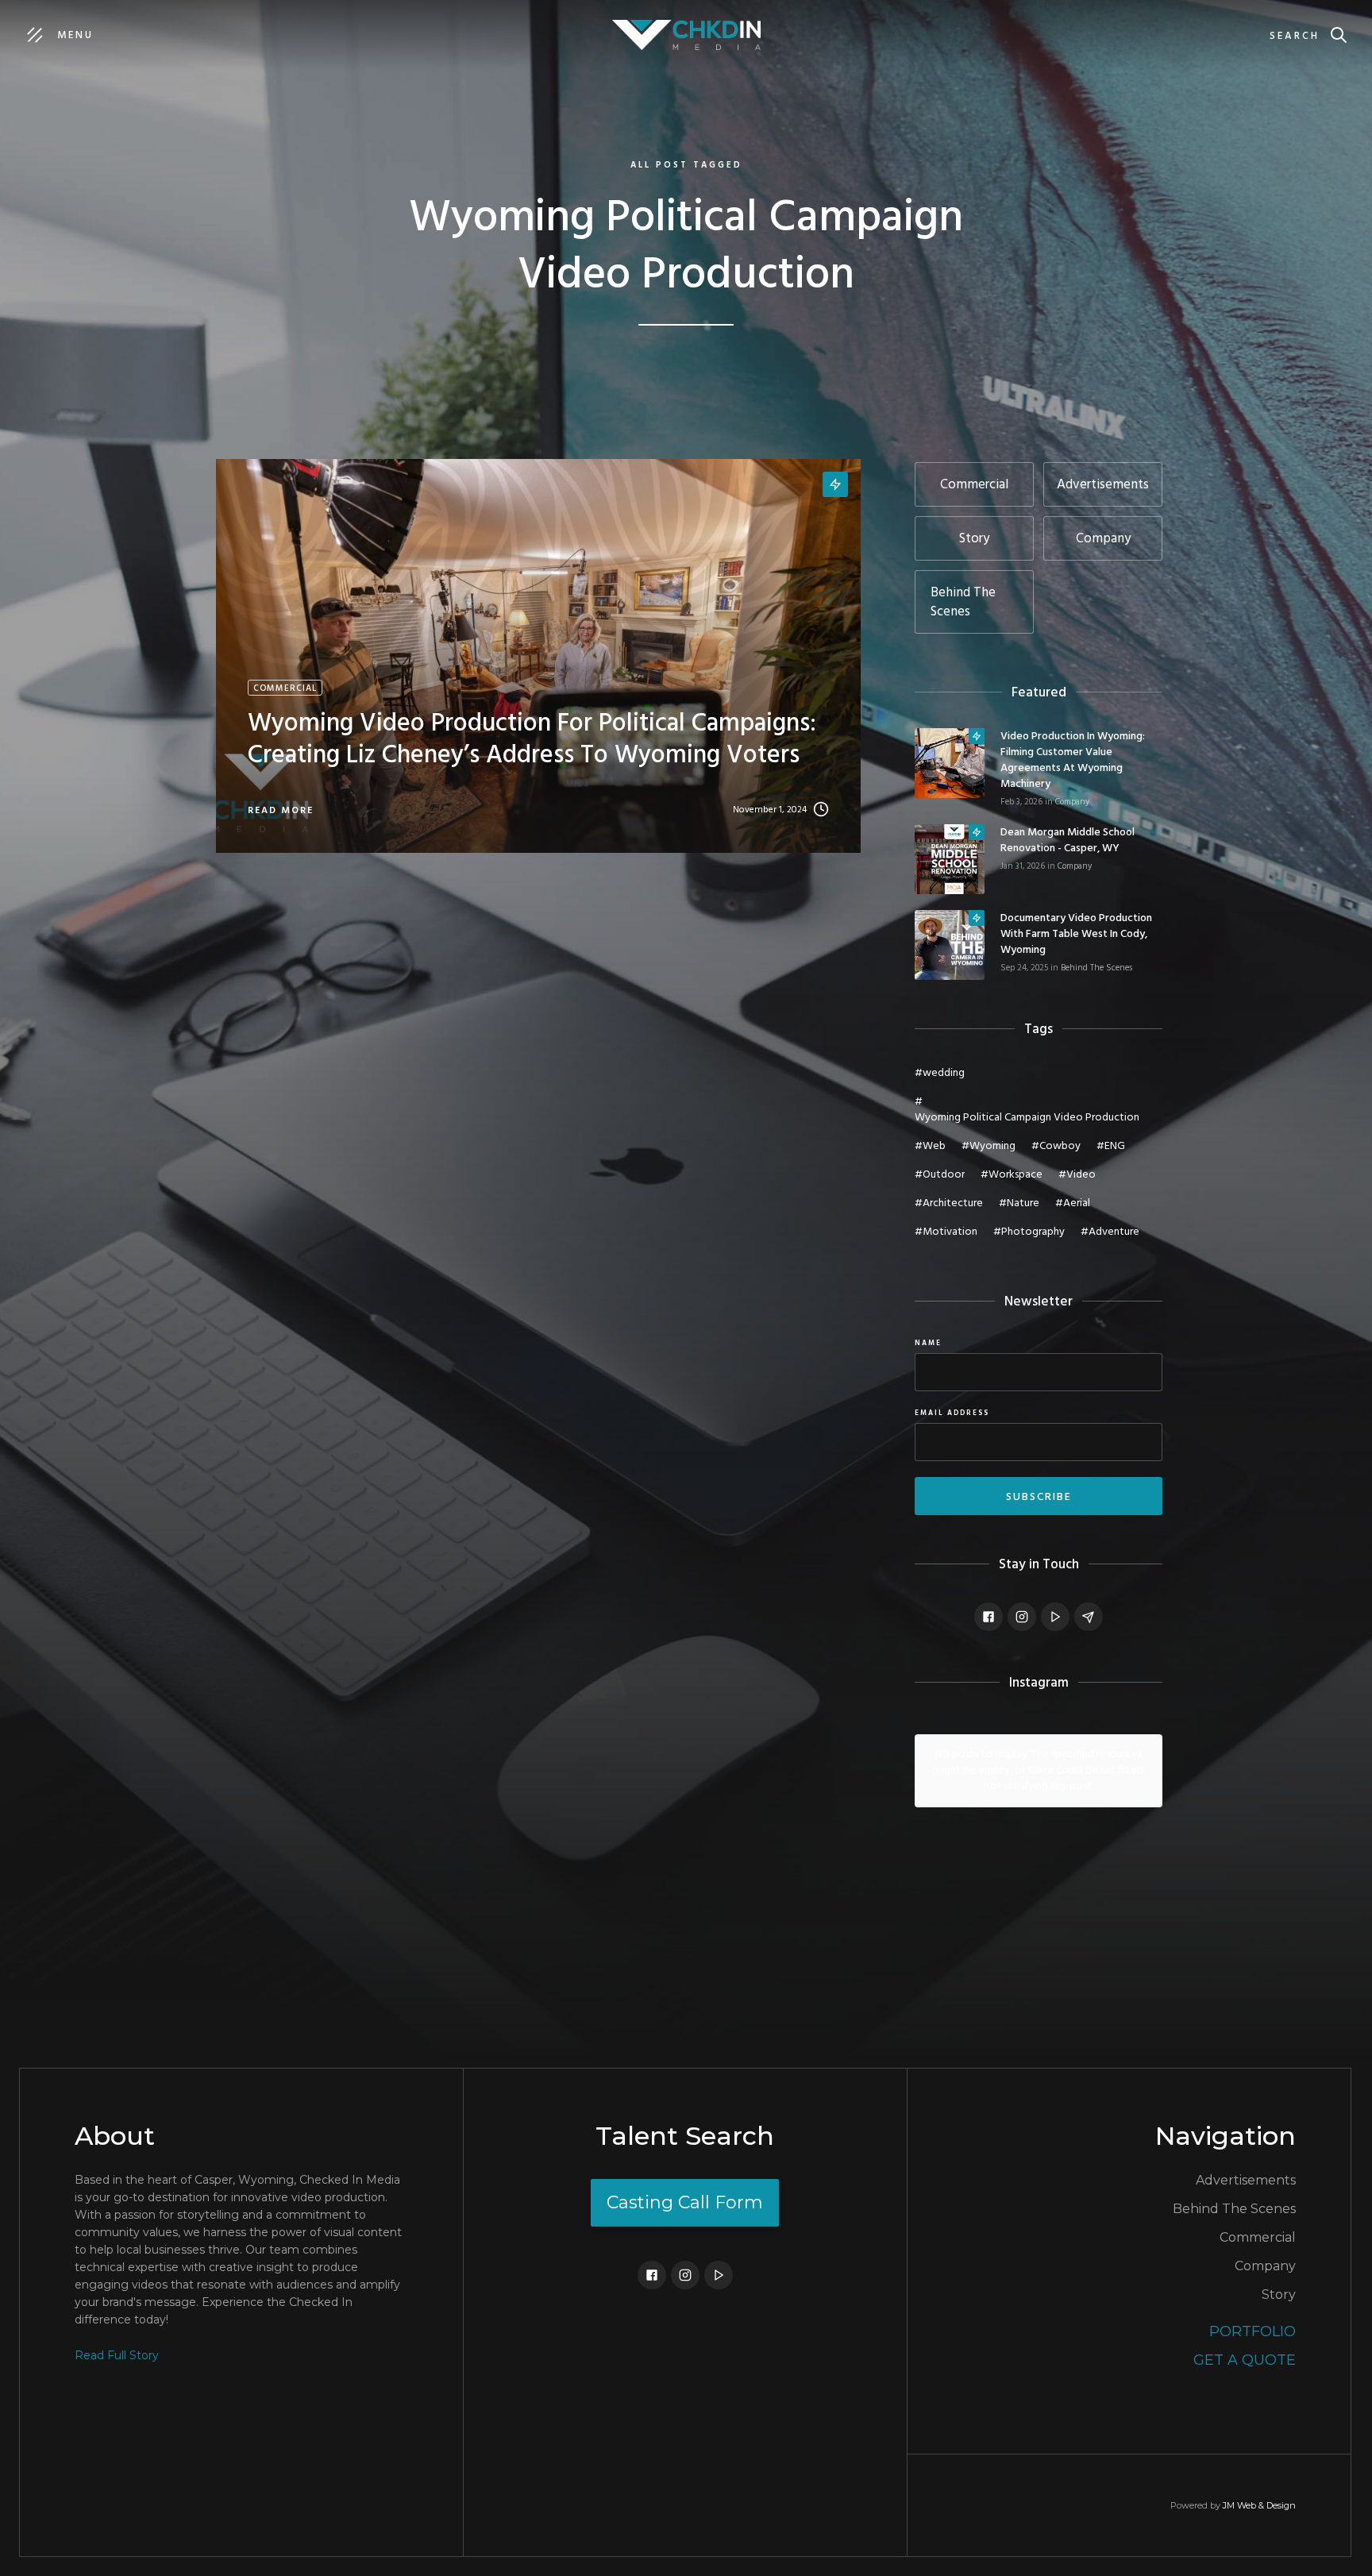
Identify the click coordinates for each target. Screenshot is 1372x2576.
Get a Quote (1245, 2360)
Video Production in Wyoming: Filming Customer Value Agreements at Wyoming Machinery (1073, 761)
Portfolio (1253, 2331)
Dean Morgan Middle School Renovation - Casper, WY (1068, 841)
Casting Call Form (685, 2202)
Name (928, 1344)
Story (1279, 2294)
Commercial (1258, 2237)
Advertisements (1246, 2180)
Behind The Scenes (1096, 968)
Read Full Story (117, 2355)
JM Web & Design (1259, 2505)
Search (1295, 36)
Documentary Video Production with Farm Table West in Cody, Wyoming (1076, 935)
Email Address (952, 1413)
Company (1072, 802)
